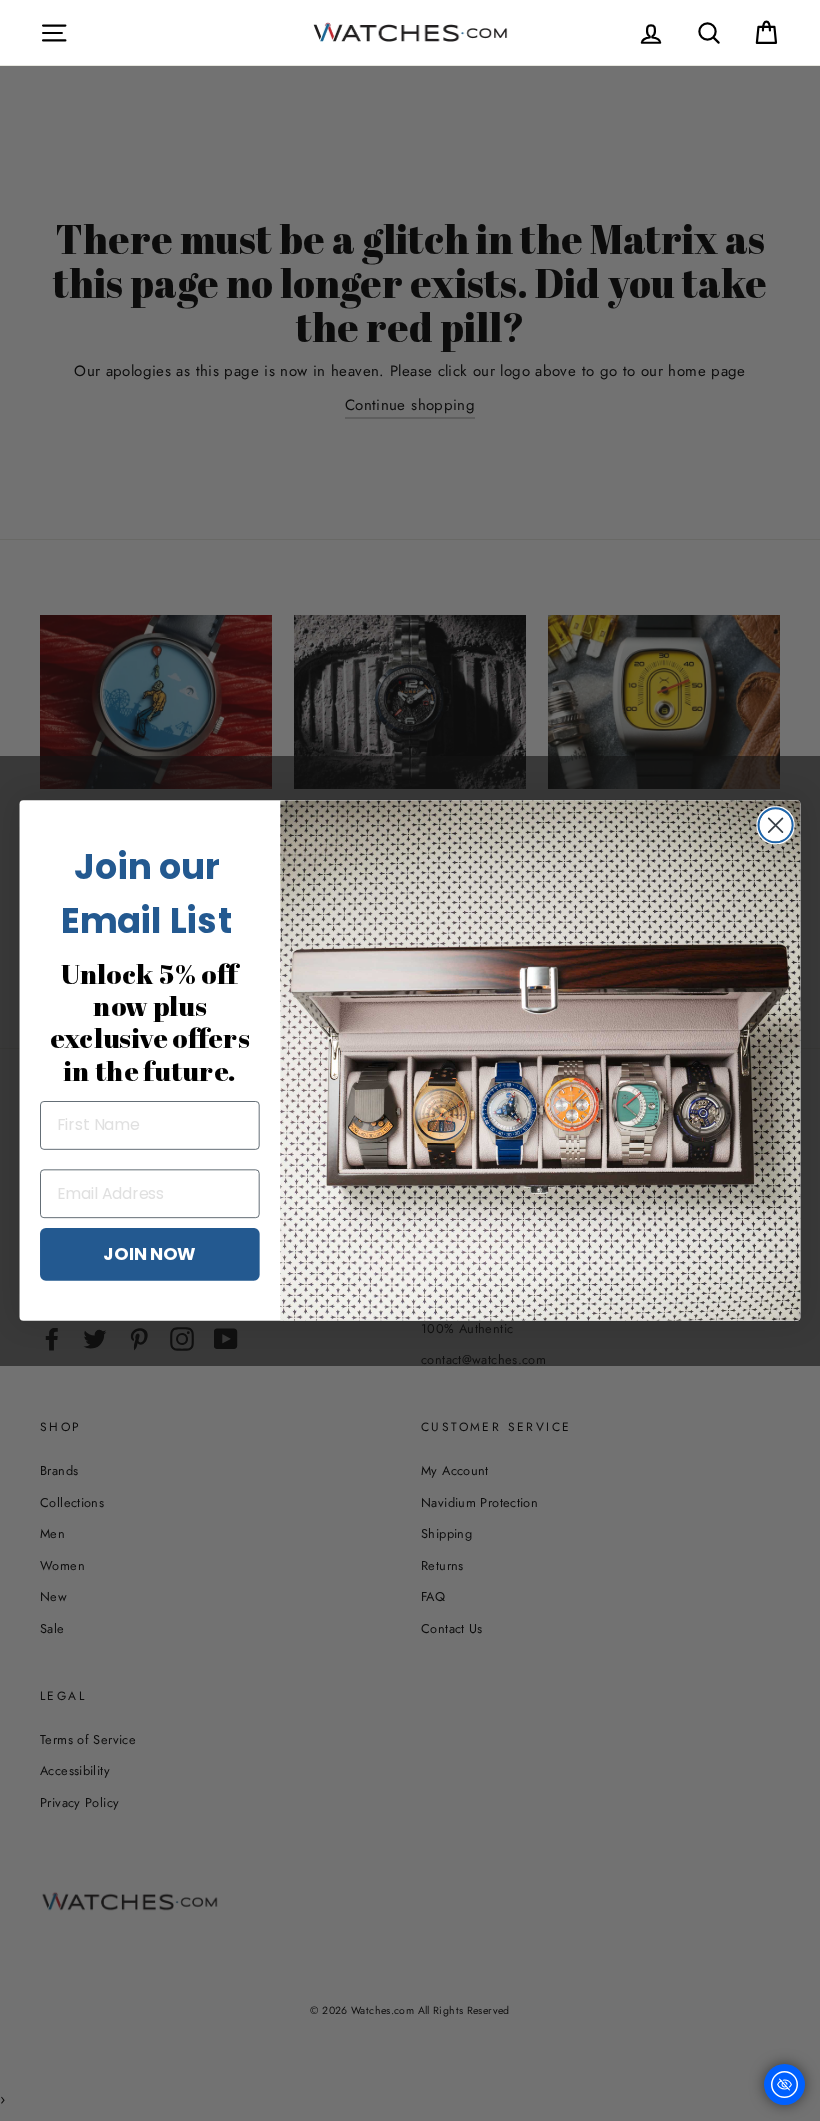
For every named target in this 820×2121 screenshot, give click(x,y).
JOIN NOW (149, 1253)
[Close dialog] (776, 825)
